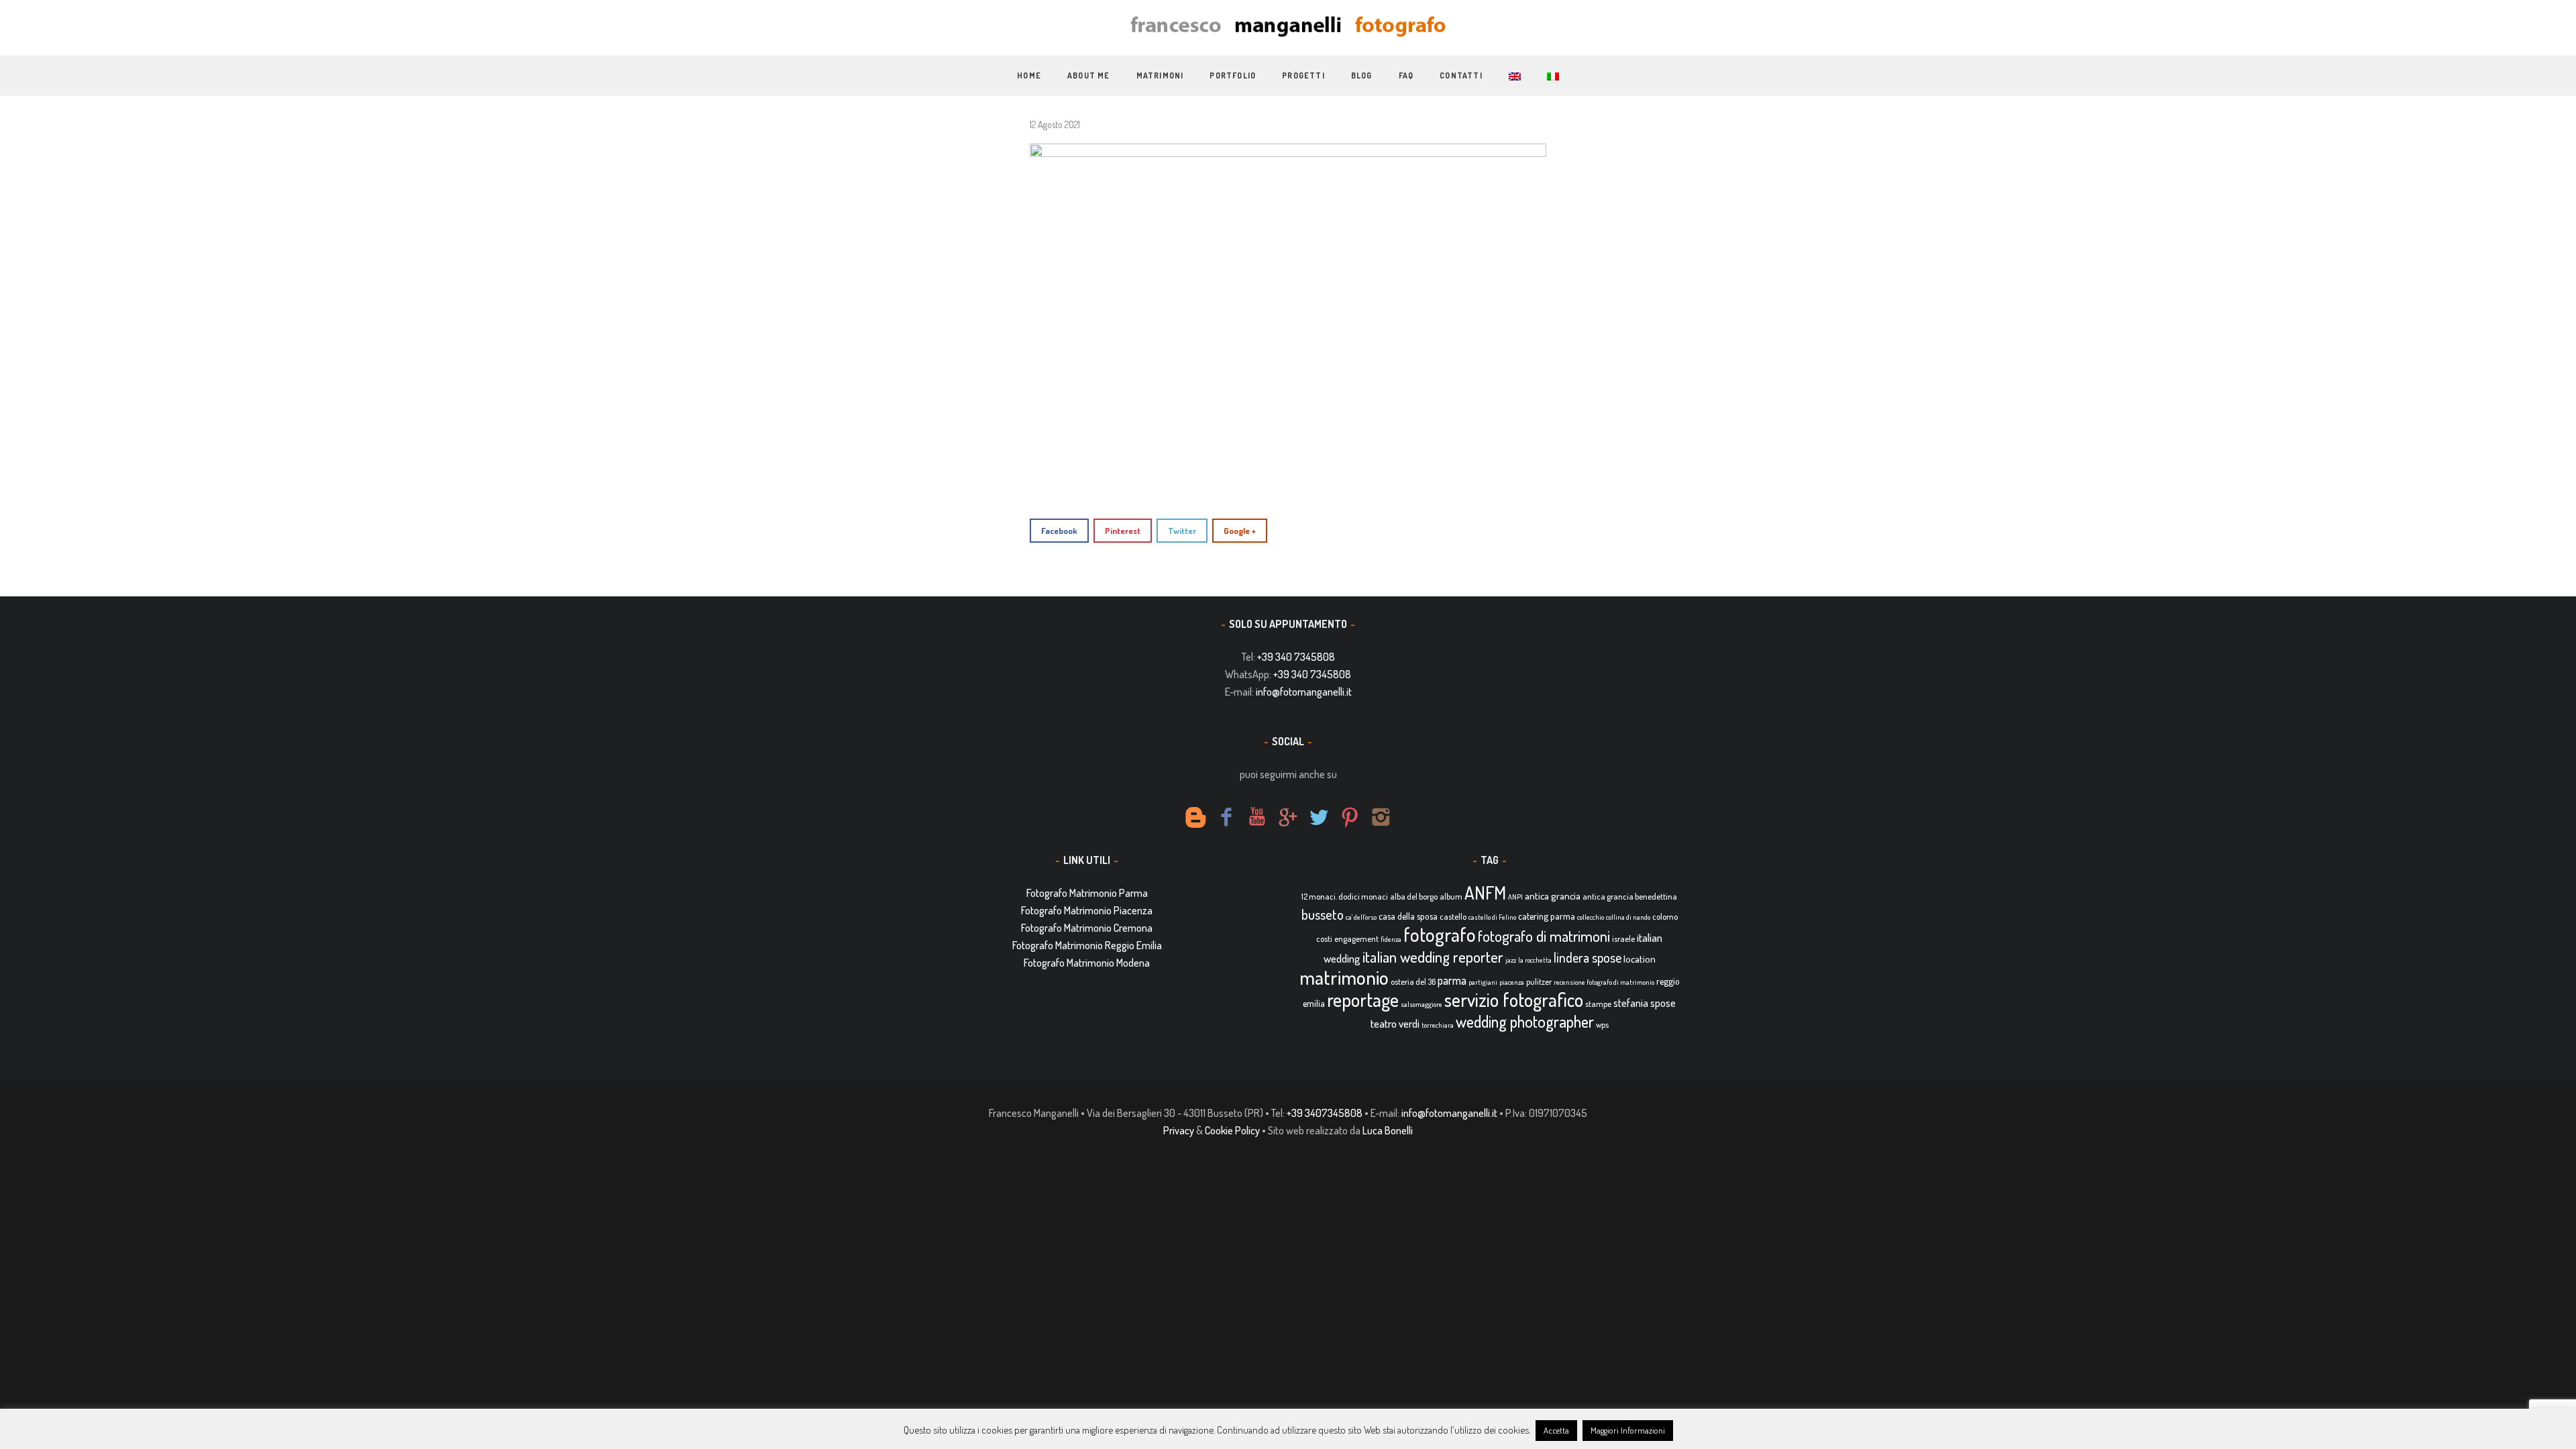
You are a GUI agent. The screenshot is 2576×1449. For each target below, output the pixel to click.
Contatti (1461, 75)
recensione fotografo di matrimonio (1604, 982)
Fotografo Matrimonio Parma (1087, 893)
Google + (1240, 531)
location (1640, 959)
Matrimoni (1160, 75)
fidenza (1391, 939)
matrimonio (1344, 977)
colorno (1665, 916)
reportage (1363, 1000)
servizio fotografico (1514, 1000)
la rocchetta (1535, 960)
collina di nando (1628, 917)
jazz (1511, 960)
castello (1453, 916)
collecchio (1591, 917)
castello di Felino (1492, 917)
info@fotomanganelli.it (1304, 692)
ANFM (1485, 893)
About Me (1089, 75)
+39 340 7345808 (1296, 657)
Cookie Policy (1232, 1130)
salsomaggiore (1421, 1004)
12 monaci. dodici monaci (1345, 896)
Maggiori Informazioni (1628, 1430)
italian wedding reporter (1433, 956)
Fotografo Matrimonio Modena (1087, 963)
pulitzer (1539, 981)
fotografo (1440, 934)
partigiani (1483, 982)
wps (1602, 1024)
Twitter (1182, 531)
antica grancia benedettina (1630, 896)
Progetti (1303, 75)
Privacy (1179, 1130)
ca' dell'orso (1361, 917)
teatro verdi (1395, 1023)
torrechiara (1438, 1025)
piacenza (1512, 982)
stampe (1598, 1004)
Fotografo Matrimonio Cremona (1087, 928)
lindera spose (1588, 958)
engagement (1356, 938)
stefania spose (1645, 1003)
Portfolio (1233, 75)
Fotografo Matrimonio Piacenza (1087, 910)
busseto (1323, 914)
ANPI (1515, 897)
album (1451, 896)
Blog (1362, 75)
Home (1029, 75)
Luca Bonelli (1388, 1130)
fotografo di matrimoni (1544, 936)
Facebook (1059, 531)
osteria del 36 (1413, 981)
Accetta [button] (1556, 1430)
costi (1324, 938)
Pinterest (1123, 531)
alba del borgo (1414, 896)
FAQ (1406, 75)
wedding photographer (1525, 1021)
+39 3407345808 (1325, 1113)
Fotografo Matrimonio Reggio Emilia (1087, 945)
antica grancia (1553, 896)
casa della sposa (1408, 916)
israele (1623, 938)
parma (1452, 980)
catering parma (1547, 916)
